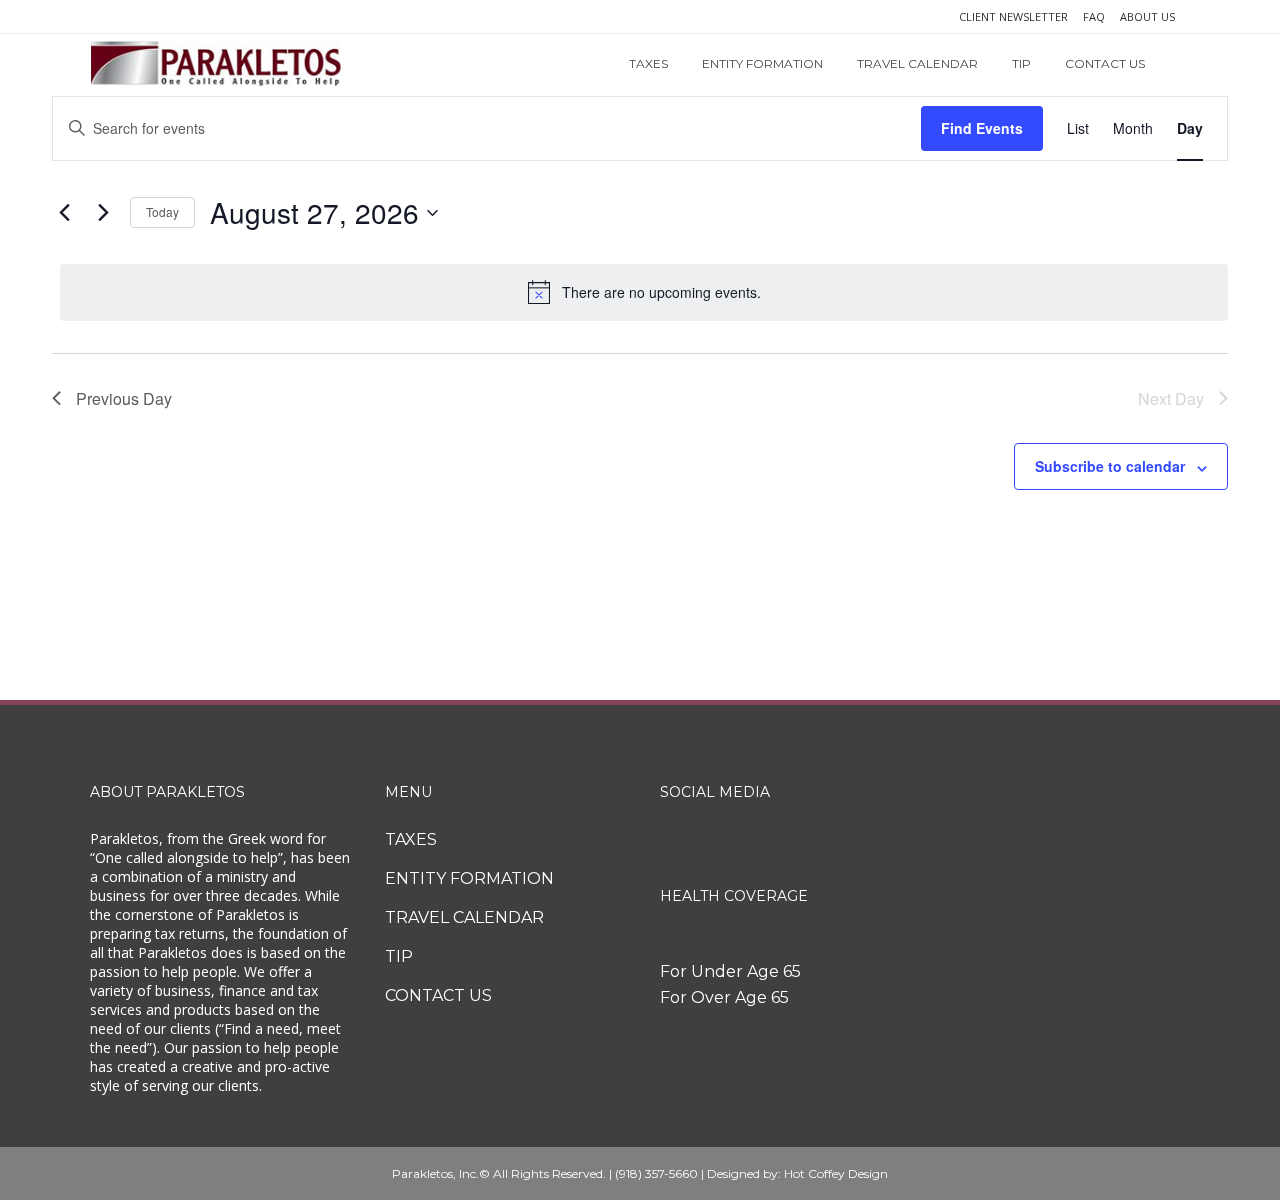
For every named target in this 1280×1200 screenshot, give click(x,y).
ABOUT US (1147, 16)
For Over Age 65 (724, 997)
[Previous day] (64, 213)
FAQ (1094, 16)
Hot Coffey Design (836, 1173)
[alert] (644, 292)
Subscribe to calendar (1110, 466)
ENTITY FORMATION (469, 878)
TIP (399, 956)
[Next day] (103, 213)
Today (162, 211)
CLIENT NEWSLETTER (1013, 16)
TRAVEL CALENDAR (464, 917)
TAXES (411, 839)
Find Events (982, 128)
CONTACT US (438, 995)
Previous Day (124, 398)
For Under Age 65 (730, 971)
